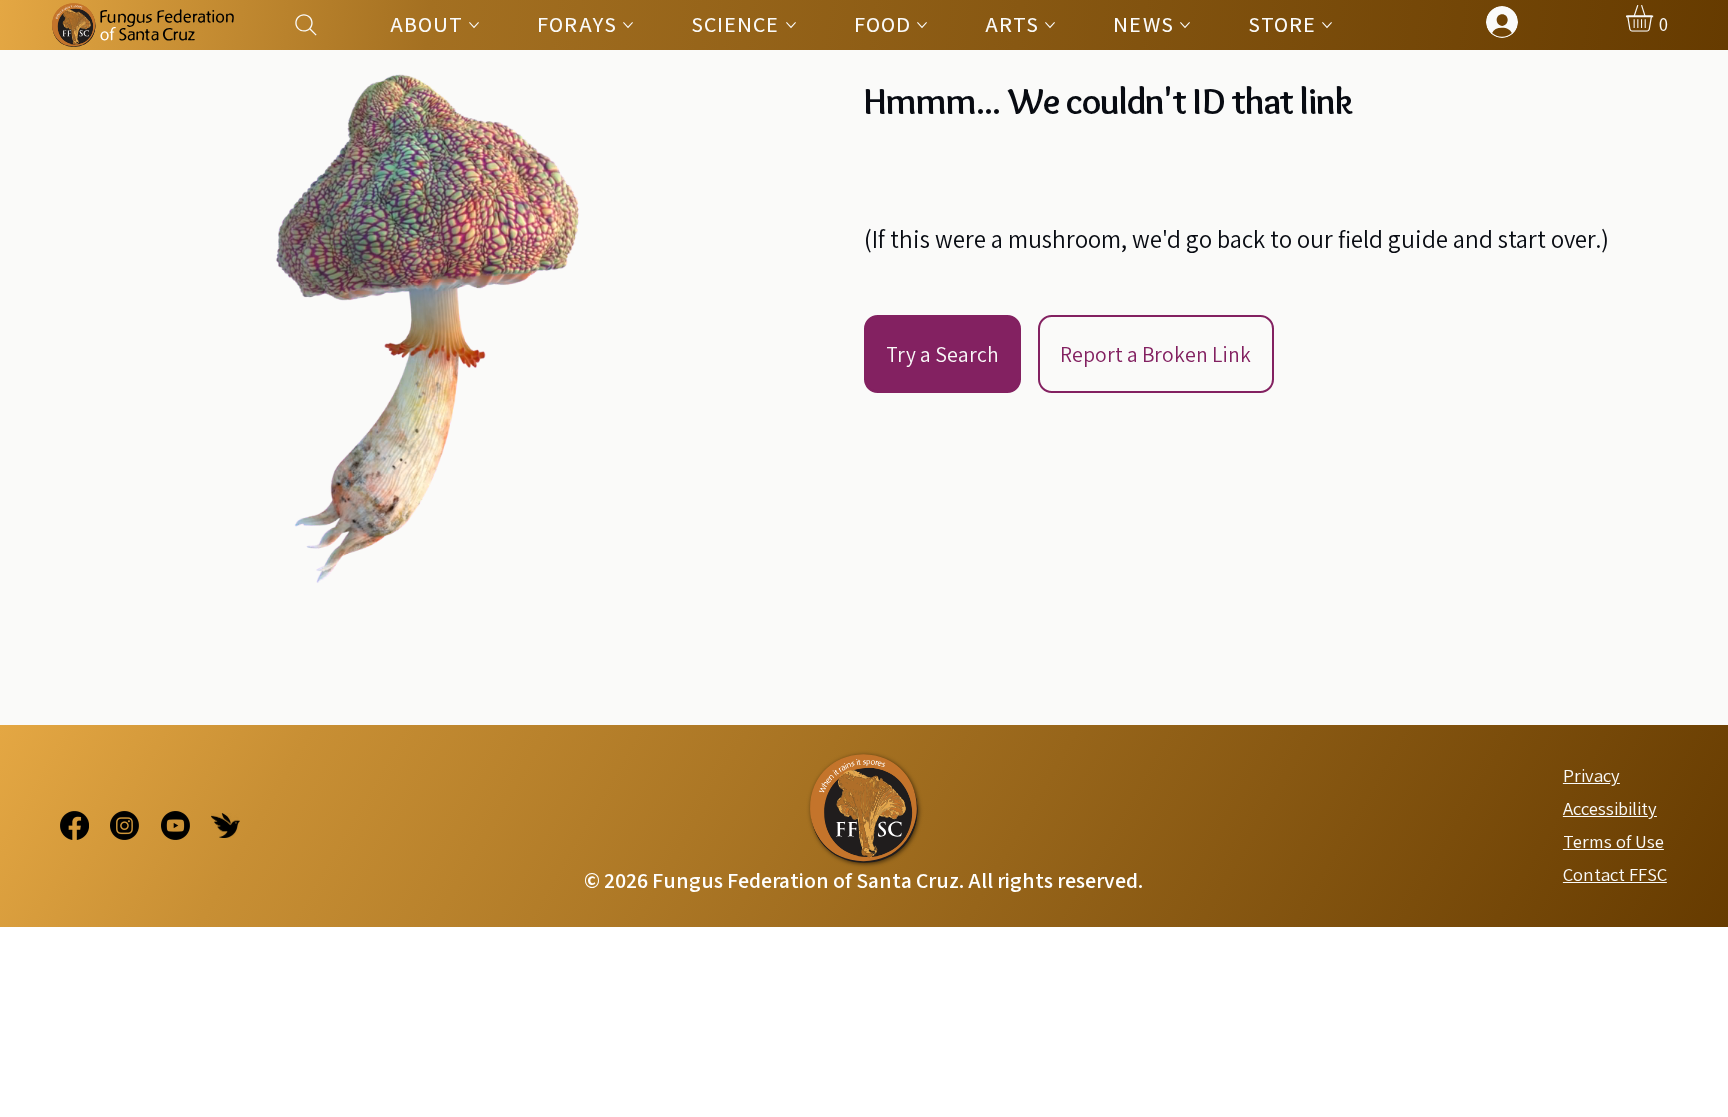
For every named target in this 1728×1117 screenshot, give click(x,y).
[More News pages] (1185, 25)
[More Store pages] (1327, 25)
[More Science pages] (791, 25)
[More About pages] (474, 25)
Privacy (1591, 775)
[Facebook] (74, 825)
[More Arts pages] (1050, 25)
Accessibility (1610, 808)
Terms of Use (1613, 841)
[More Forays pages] (628, 25)
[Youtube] (175, 825)
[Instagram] (124, 825)
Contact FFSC (1615, 874)
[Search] (306, 24)
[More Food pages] (922, 25)
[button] (1655, 18)
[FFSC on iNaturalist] (225, 825)
